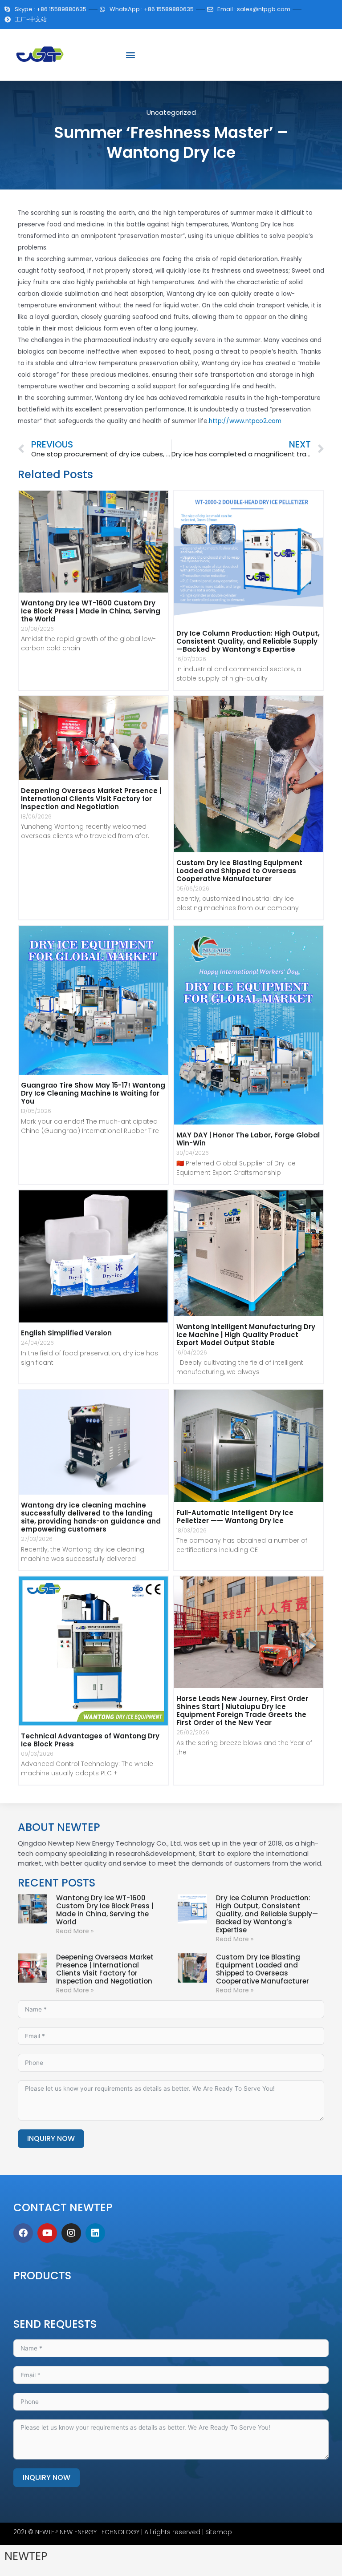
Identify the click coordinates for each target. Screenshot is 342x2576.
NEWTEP (26, 2556)
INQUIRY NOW (51, 2139)
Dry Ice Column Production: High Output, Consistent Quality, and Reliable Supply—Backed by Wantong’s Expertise (248, 641)
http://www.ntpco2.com (245, 421)
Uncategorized (171, 112)
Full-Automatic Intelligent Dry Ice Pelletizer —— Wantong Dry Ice (235, 1517)
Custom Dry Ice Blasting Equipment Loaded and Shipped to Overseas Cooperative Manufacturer (239, 871)
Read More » (75, 1931)
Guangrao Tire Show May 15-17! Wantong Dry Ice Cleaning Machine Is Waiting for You (93, 1093)
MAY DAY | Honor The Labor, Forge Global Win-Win (248, 1139)
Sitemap (219, 2532)
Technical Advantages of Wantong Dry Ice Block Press (90, 1740)
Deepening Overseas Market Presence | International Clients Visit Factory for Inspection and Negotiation (91, 799)
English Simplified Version (66, 1333)
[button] (130, 55)
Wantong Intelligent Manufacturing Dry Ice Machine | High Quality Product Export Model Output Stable (246, 1335)
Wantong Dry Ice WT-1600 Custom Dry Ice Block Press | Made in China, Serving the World (91, 611)
